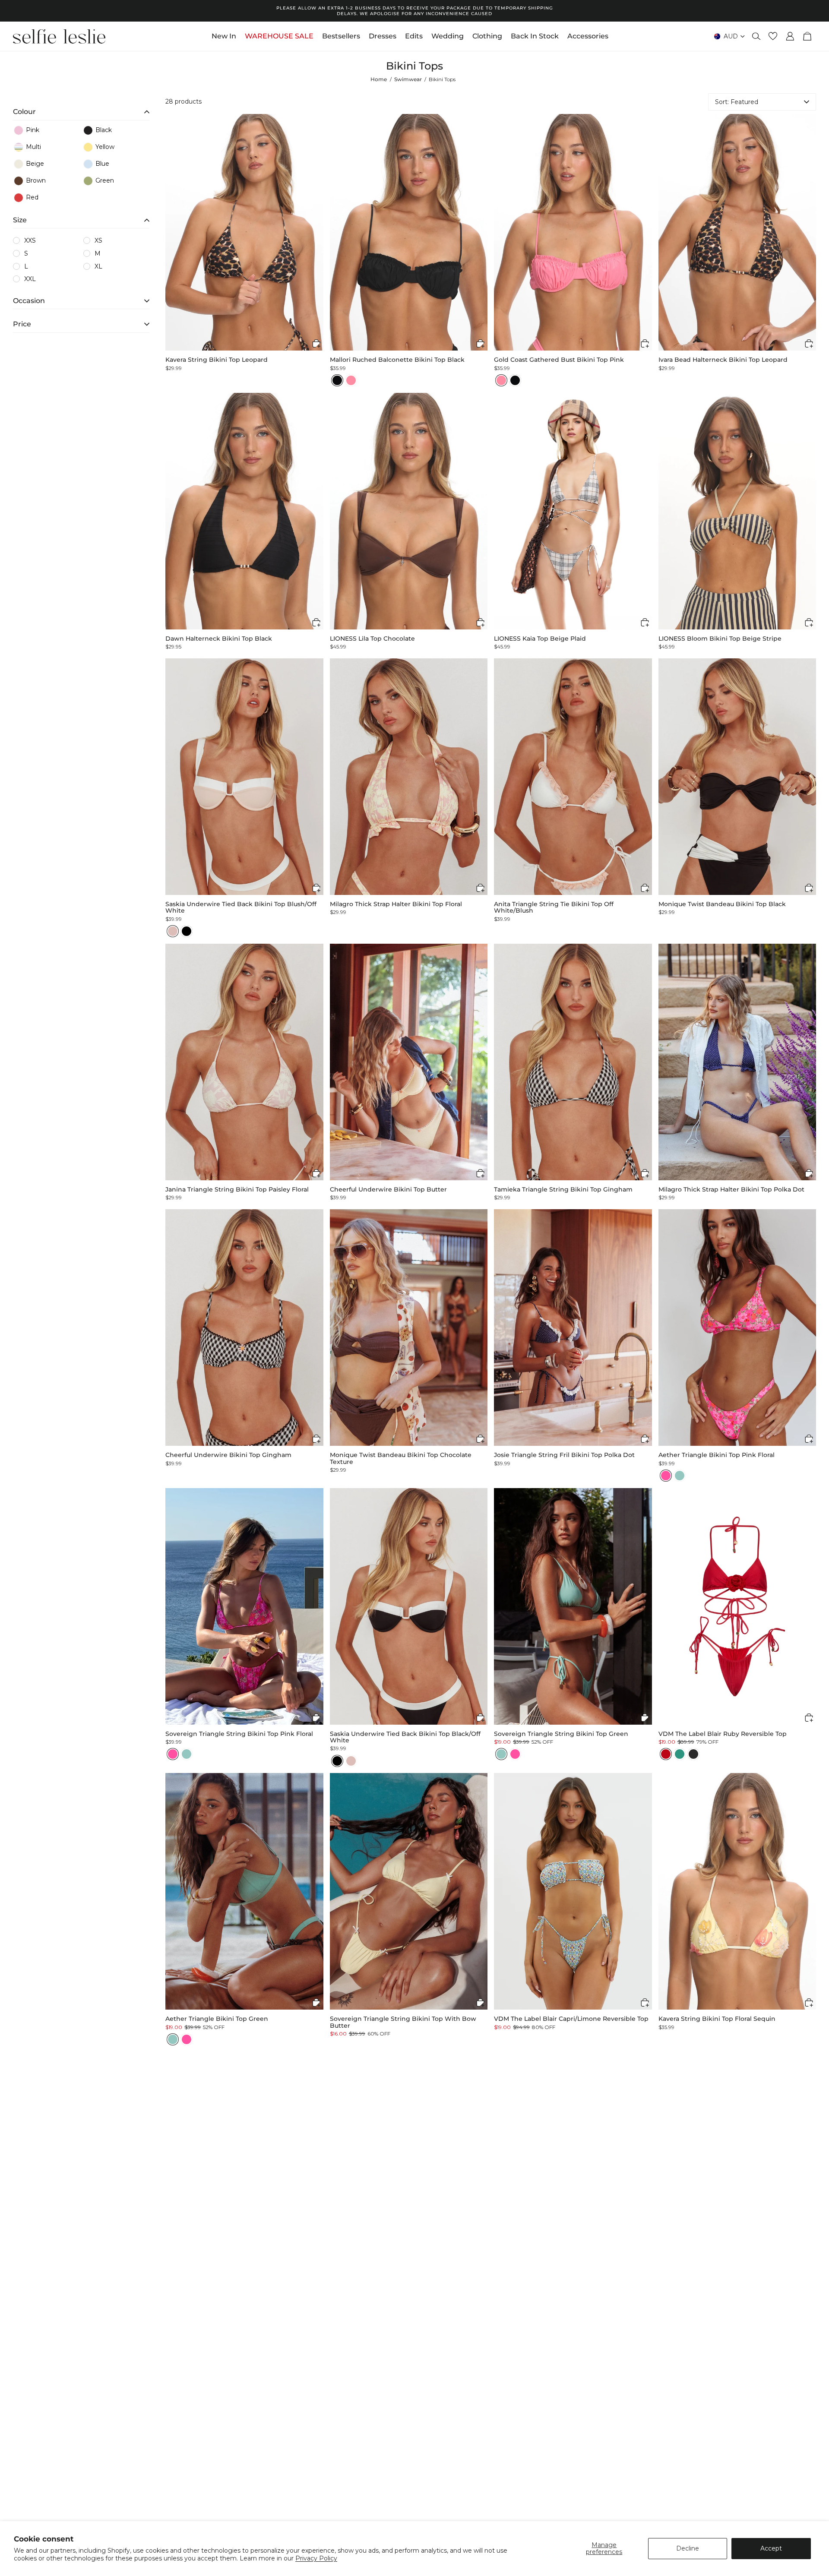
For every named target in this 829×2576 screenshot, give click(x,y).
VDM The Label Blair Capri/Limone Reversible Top (571, 2019)
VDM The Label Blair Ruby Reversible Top (723, 1734)
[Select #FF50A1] (666, 1476)
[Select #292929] (693, 1754)
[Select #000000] (187, 931)
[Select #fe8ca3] (351, 380)
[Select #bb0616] (666, 1754)
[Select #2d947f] (680, 1754)
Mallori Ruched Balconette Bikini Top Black (397, 360)
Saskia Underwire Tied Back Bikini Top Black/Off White (405, 1737)
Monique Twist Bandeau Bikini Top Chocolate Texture (401, 1459)
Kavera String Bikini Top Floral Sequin (717, 2019)
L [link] (26, 266)
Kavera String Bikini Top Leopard (217, 360)
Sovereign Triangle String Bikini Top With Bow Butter (403, 2022)
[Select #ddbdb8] (173, 931)
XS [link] (98, 240)
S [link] (26, 253)
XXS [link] (30, 240)
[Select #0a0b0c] (337, 380)
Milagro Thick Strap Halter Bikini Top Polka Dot (731, 1190)
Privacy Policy (316, 2558)
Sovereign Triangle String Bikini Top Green (561, 1734)
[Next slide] (316, 232)
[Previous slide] (172, 232)
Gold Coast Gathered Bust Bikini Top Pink (559, 360)
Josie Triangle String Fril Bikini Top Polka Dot (564, 1455)
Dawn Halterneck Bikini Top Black (219, 639)
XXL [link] (30, 279)
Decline (688, 2548)
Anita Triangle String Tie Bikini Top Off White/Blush (554, 908)
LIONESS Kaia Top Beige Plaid (540, 639)
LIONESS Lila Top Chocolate (372, 639)
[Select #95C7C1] (680, 1476)
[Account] (790, 36)
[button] (81, 110)
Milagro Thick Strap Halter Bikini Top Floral (396, 904)
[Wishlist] (773, 36)
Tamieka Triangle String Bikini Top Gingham (563, 1190)
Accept (771, 2548)
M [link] (98, 253)
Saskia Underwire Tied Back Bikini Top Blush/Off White (241, 908)
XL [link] (98, 266)
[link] (47, 130)
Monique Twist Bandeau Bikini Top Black (722, 904)
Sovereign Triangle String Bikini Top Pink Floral (239, 1734)
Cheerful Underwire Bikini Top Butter (388, 1190)
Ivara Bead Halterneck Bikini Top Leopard (723, 360)
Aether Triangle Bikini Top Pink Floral (717, 1455)
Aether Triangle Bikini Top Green (217, 2019)
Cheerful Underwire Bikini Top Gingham (228, 1455)
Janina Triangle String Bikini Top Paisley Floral (237, 1190)
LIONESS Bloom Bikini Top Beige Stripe (720, 639)
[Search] (756, 36)
